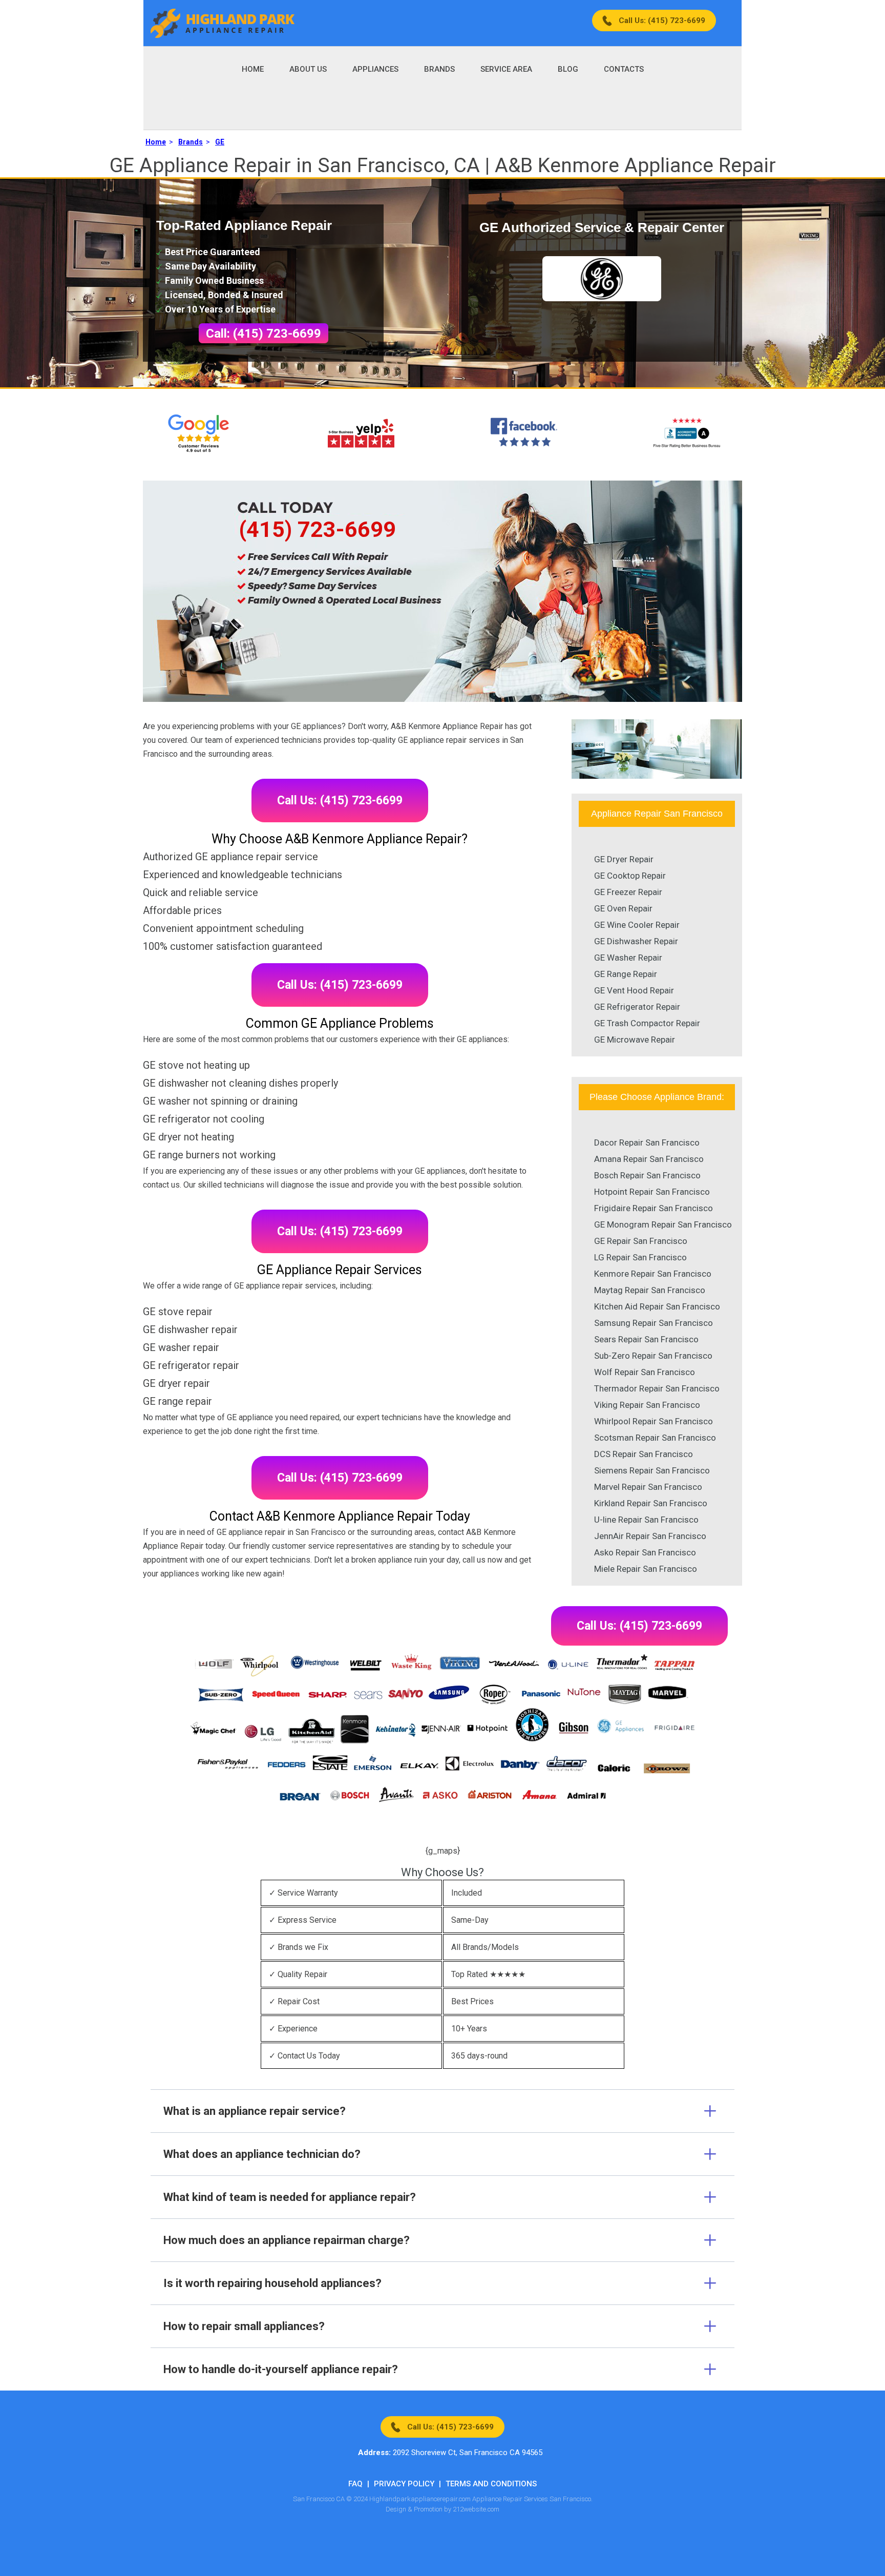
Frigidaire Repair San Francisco (654, 1208)
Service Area (506, 69)
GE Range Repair (626, 974)
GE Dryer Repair (624, 859)
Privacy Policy (404, 2484)
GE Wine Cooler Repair (637, 925)
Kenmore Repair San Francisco (653, 1274)
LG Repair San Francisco (640, 1257)
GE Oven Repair (623, 908)
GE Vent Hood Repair (634, 990)
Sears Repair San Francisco (646, 1339)
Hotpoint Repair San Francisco (652, 1192)
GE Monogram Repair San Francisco (663, 1224)
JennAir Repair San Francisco (650, 1536)
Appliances (375, 69)
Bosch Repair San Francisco (647, 1175)
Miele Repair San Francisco (646, 1569)
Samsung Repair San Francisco (654, 1323)
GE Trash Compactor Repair (647, 1023)
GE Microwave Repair (635, 1040)
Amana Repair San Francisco (649, 1159)
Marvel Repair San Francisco (648, 1487)
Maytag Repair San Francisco (650, 1290)
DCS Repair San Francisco (644, 1454)
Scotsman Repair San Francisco (655, 1438)
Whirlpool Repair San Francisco (654, 1421)
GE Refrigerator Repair (637, 1007)
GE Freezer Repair (628, 892)
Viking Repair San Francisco (647, 1405)
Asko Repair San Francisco (645, 1552)
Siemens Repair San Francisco (652, 1470)
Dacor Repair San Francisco (647, 1142)
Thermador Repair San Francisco (657, 1388)
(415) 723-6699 (317, 529)
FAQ (355, 2484)
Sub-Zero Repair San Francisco (653, 1356)
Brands (439, 69)
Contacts (624, 69)
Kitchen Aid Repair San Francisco (657, 1306)
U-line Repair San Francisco (646, 1520)
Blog (568, 69)
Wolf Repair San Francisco (645, 1372)
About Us (308, 69)
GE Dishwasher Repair (636, 941)
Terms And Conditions (491, 2484)
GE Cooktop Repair (630, 876)
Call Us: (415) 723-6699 (662, 20)
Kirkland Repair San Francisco (651, 1503)
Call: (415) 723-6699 (264, 334)
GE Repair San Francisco (641, 1241)
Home (253, 69)
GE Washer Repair (628, 958)
